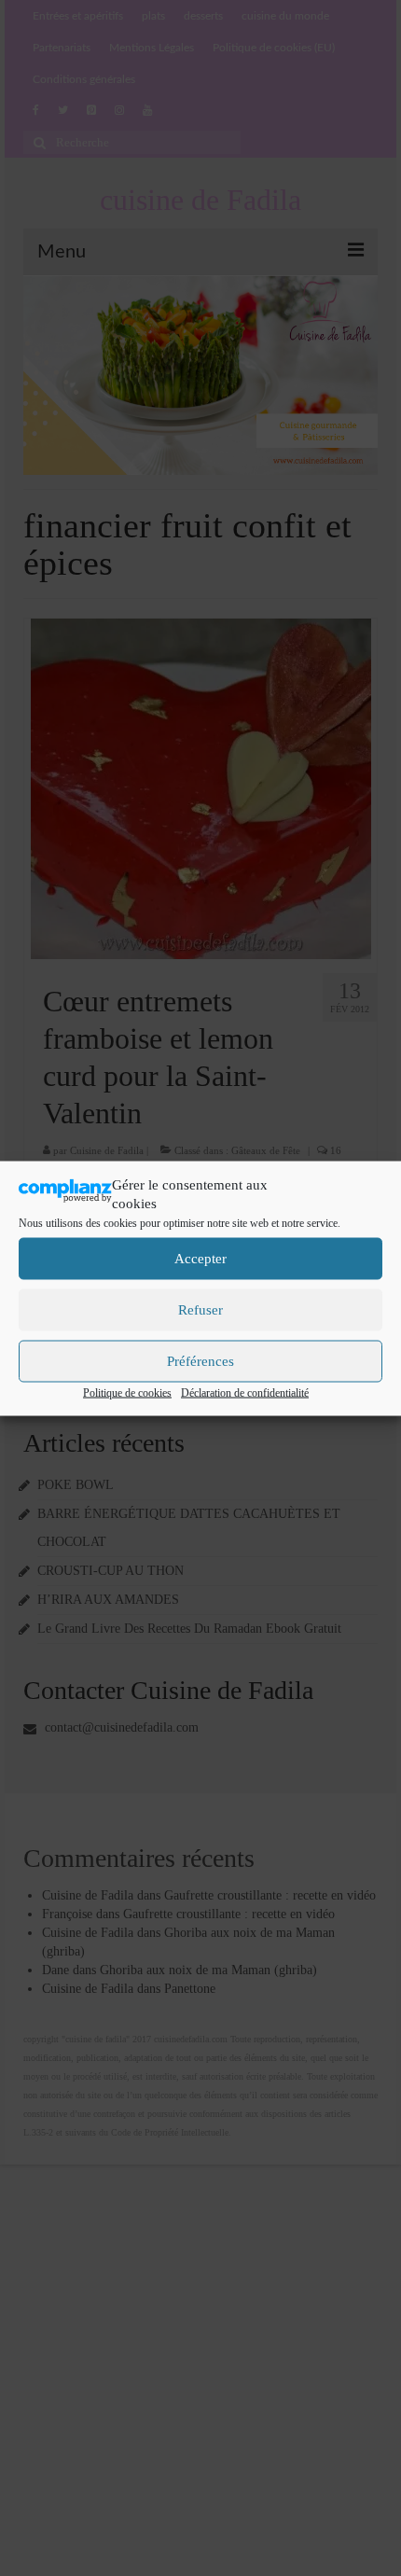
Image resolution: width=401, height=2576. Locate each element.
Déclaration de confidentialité (245, 1392)
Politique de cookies (127, 1392)
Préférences (200, 1361)
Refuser (200, 1310)
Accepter (200, 1259)
